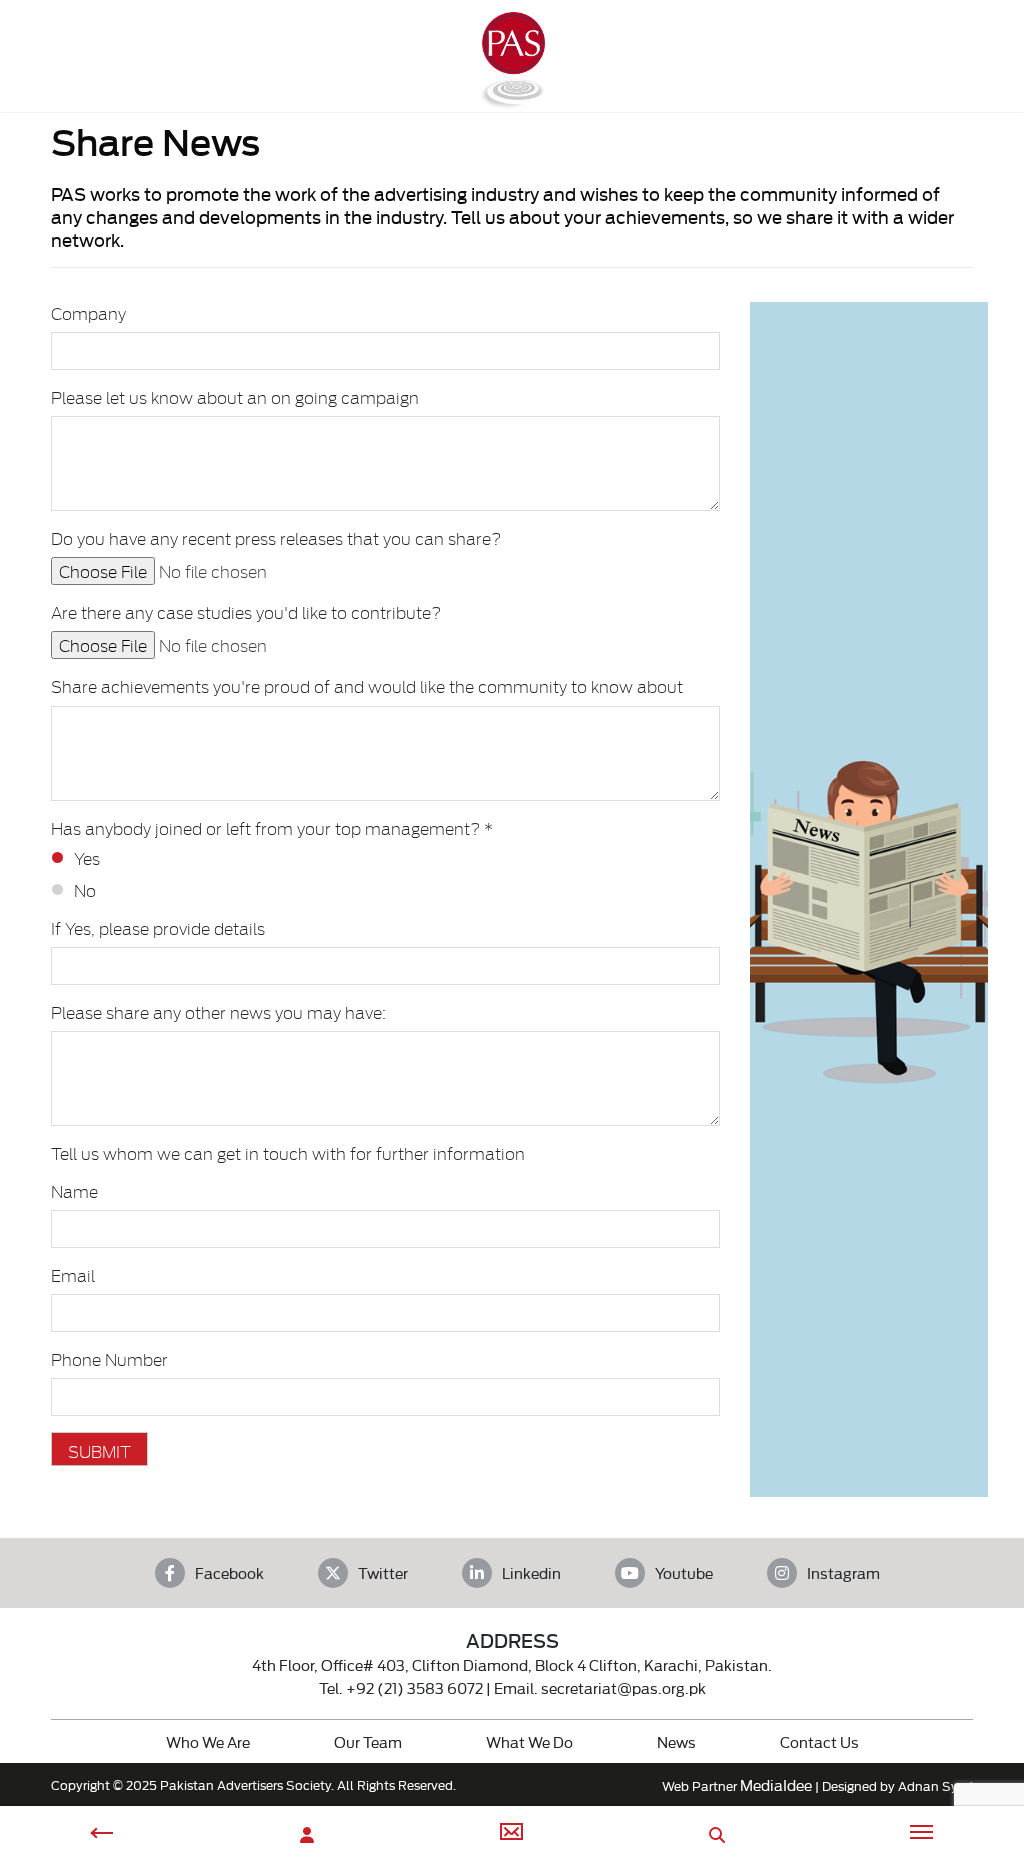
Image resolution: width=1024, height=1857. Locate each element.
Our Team (368, 1741)
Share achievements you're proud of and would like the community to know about (367, 686)
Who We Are (208, 1741)
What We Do (529, 1741)
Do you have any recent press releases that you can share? (276, 538)
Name (74, 1191)
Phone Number (109, 1359)
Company (88, 313)
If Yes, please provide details (158, 928)
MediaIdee (776, 1784)
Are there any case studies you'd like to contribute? (246, 612)
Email (73, 1275)
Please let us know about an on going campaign (235, 397)
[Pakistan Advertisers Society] (511, 100)
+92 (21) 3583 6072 (414, 1687)
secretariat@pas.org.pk (623, 1687)
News (676, 1741)
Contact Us (819, 1741)
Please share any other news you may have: (218, 1012)
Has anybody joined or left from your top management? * (272, 828)
